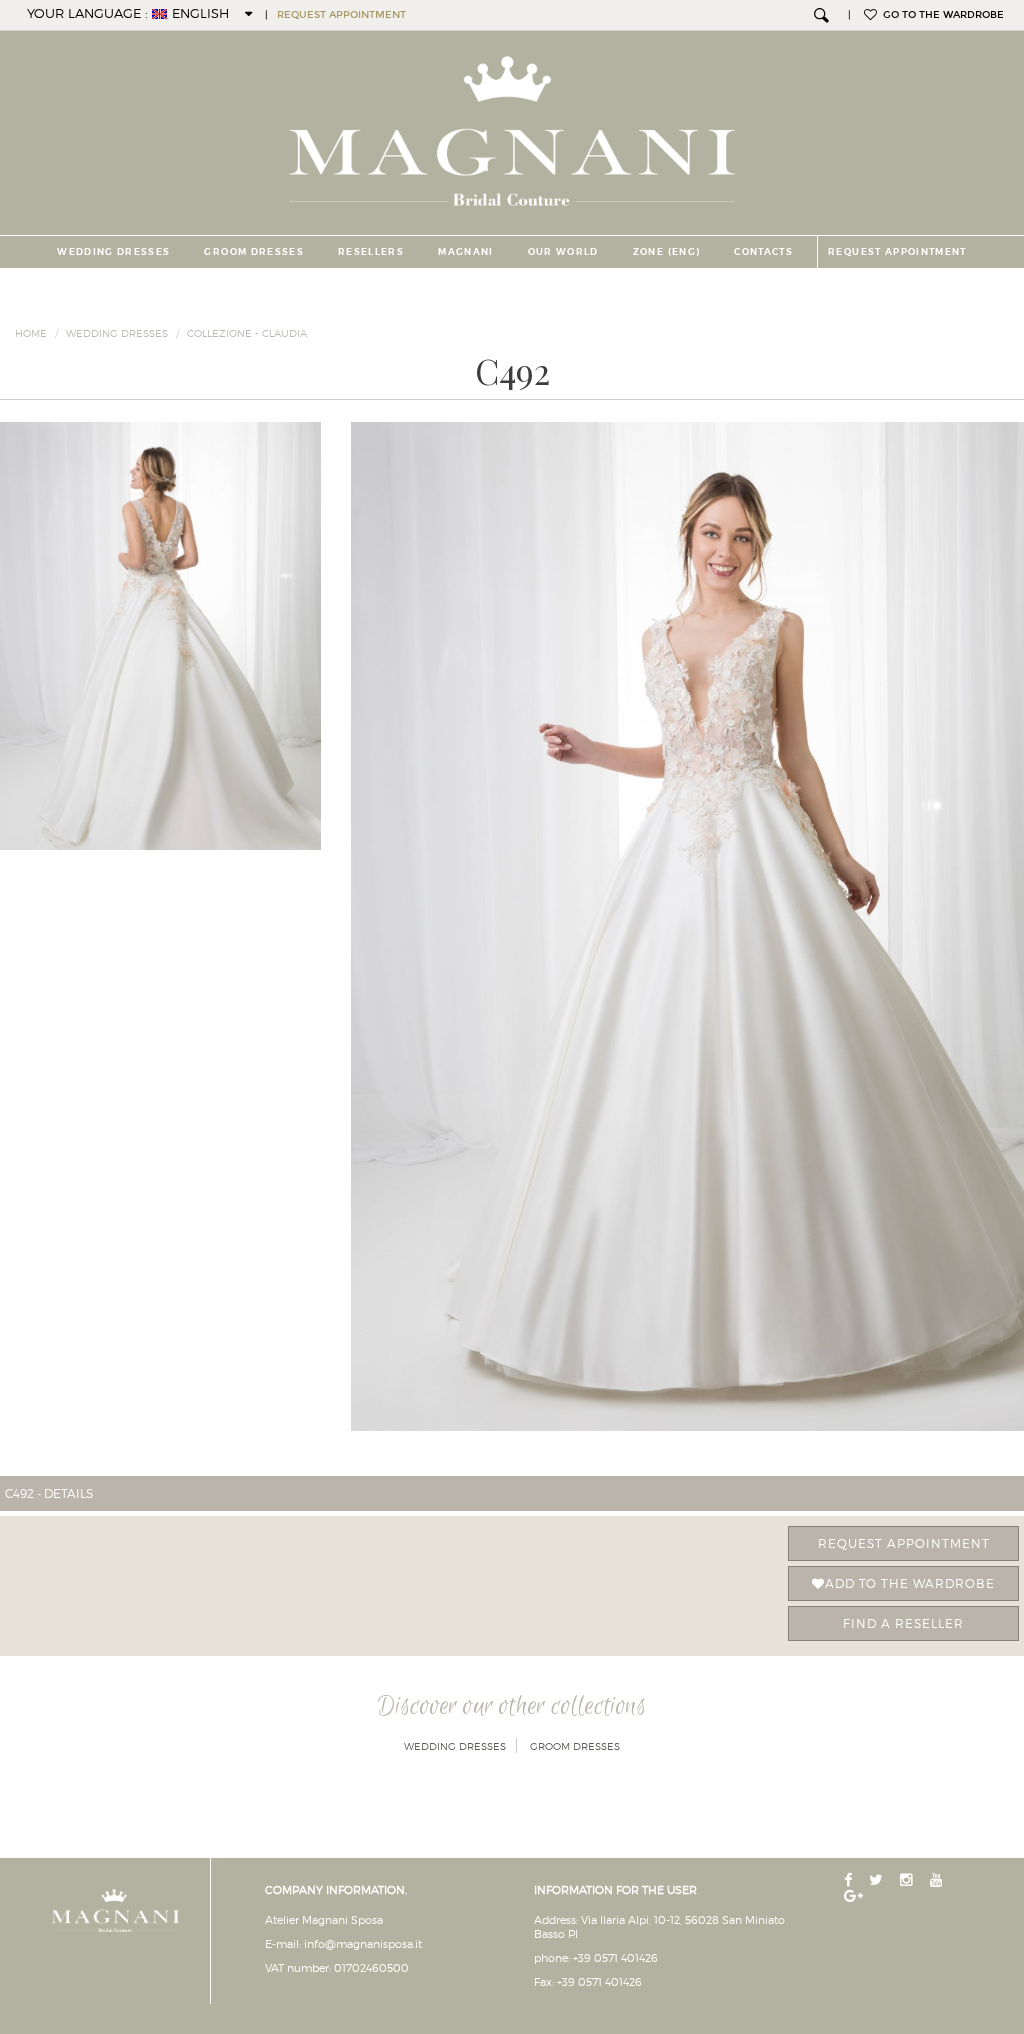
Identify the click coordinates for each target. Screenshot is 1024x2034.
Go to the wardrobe (940, 15)
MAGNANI (465, 252)
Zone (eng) (667, 252)
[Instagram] (908, 1880)
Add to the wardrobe (910, 1583)
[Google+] (855, 1896)
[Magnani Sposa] (512, 125)
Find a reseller (903, 1623)
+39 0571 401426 (615, 1958)
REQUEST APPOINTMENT (341, 15)
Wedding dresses (113, 252)
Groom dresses (254, 252)
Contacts (763, 252)
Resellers (371, 252)
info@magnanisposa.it (363, 1944)
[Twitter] (878, 1880)
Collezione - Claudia (247, 333)
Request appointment (904, 1543)
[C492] (687, 926)
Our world (563, 252)
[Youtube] (938, 1880)
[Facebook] (850, 1880)
